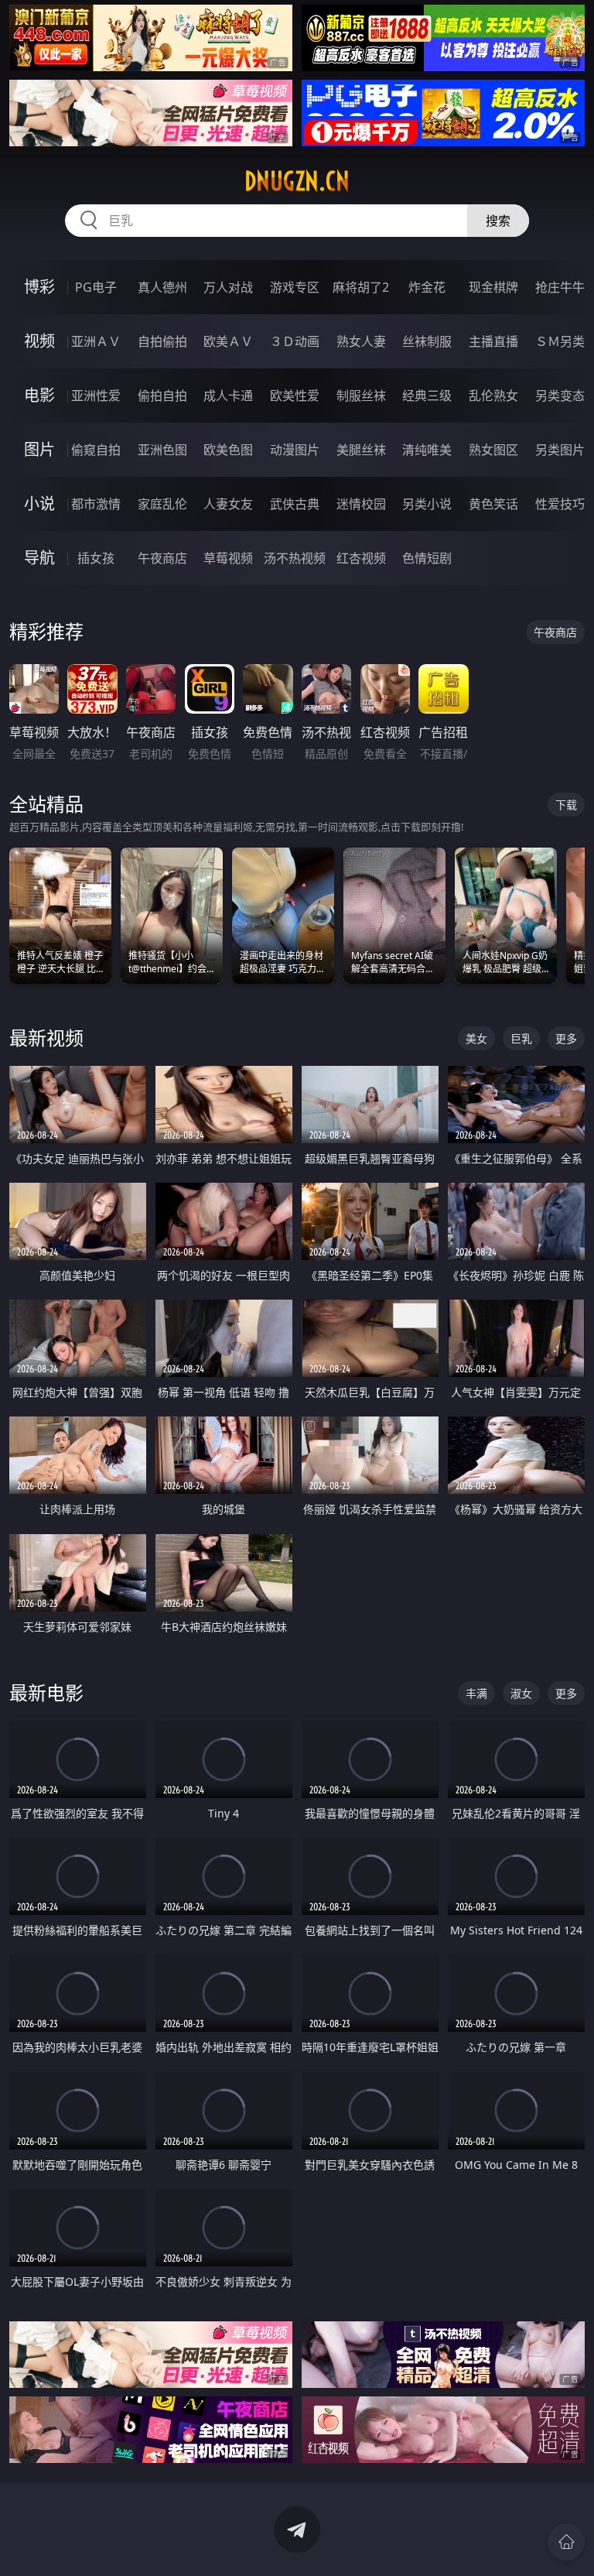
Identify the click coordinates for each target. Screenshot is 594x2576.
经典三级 (427, 396)
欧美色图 (228, 450)
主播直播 (493, 341)
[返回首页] (566, 2542)
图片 (39, 449)
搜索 (498, 221)
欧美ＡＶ (228, 341)
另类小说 (427, 504)
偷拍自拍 (162, 396)
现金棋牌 (493, 287)
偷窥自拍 (96, 450)
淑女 (521, 1693)
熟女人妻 (361, 341)
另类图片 (560, 450)
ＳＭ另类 (560, 341)
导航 (39, 558)
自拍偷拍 (162, 341)
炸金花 (427, 287)
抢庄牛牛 (560, 287)
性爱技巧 (560, 504)
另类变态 (560, 396)
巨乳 (521, 1038)
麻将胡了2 (361, 287)
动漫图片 (295, 450)
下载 (566, 805)
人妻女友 (228, 504)
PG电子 (96, 287)
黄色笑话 (493, 504)
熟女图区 (493, 450)
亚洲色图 (162, 450)
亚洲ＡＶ (96, 341)
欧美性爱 (295, 396)
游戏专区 (295, 287)
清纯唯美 (427, 450)
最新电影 (46, 1692)
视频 (39, 341)
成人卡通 (228, 396)
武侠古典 (295, 504)
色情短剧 (427, 558)
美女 (476, 1038)
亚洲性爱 (96, 396)
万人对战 (228, 287)
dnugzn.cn (297, 181)
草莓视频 (228, 558)
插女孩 (96, 558)
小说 (39, 504)
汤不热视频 (295, 558)
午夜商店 (162, 558)
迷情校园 (361, 504)
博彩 (39, 287)
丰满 (476, 1693)
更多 (566, 1038)
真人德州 (162, 287)
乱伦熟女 (493, 396)
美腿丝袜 (361, 450)
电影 (39, 395)
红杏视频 (361, 558)
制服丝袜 (361, 396)
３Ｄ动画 (295, 341)
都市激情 (96, 504)
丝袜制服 (427, 341)
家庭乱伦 (162, 504)
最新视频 (46, 1038)
